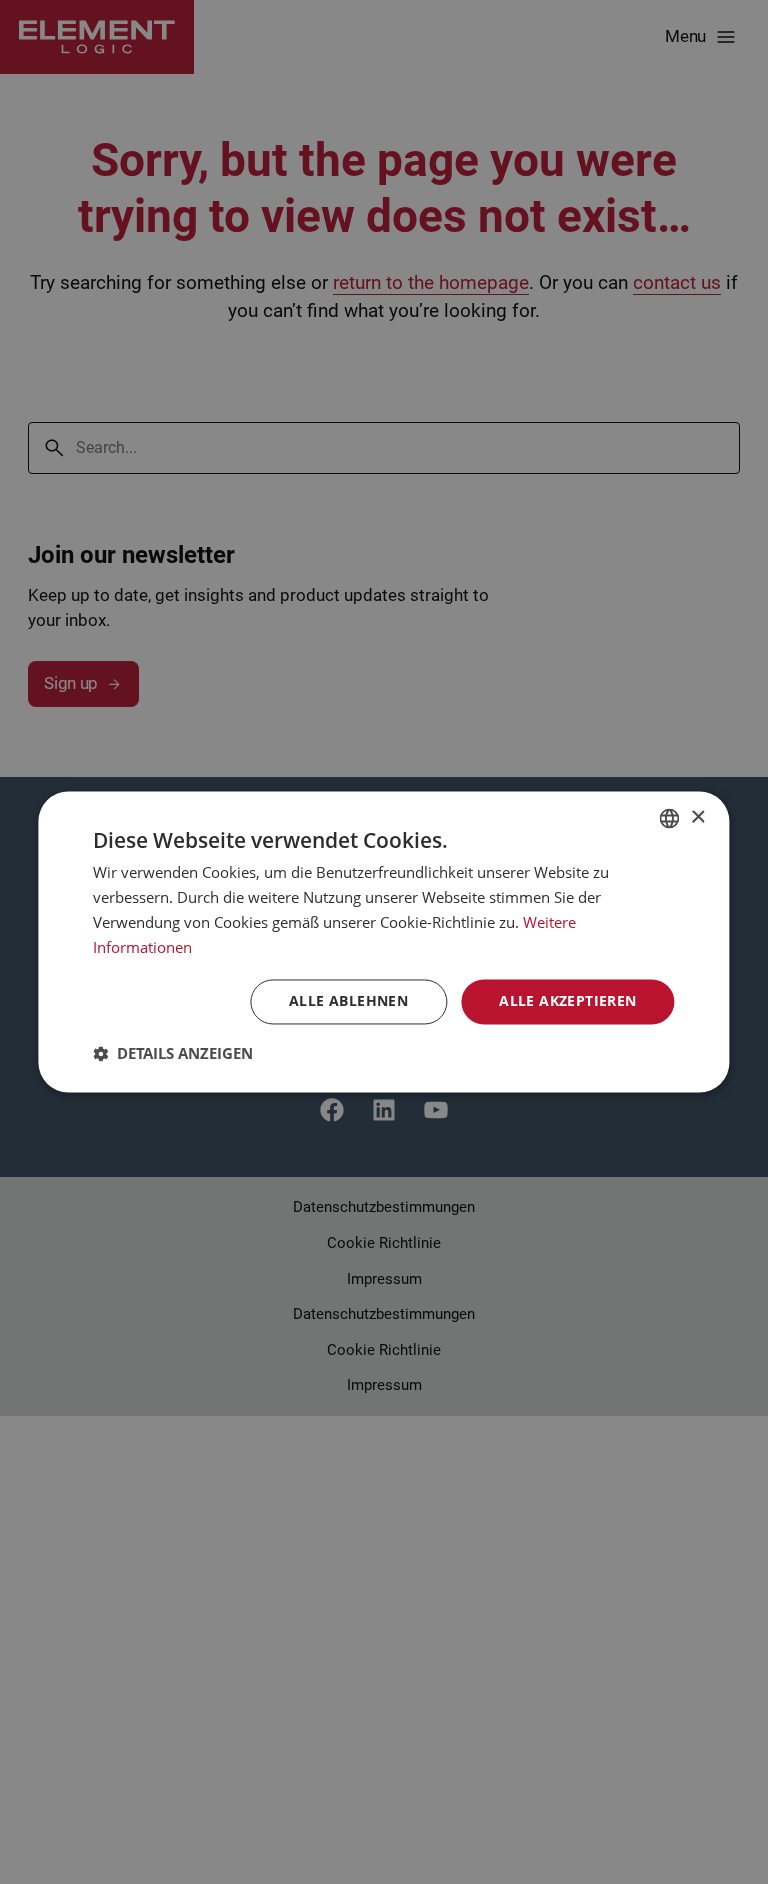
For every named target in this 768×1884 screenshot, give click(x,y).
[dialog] (384, 942)
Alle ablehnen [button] (348, 1001)
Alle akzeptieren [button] (567, 1001)
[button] (173, 1054)
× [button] (697, 817)
